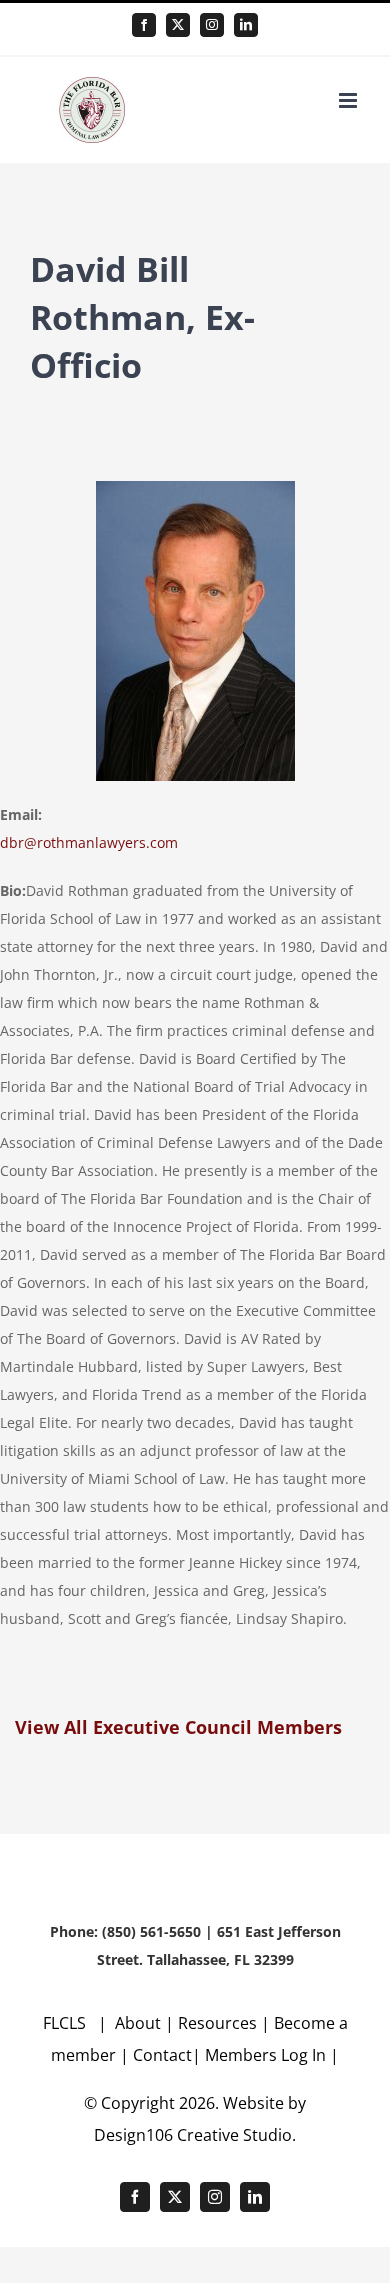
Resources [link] (217, 2023)
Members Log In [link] (265, 2055)
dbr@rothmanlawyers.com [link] (89, 842)
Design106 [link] (133, 2135)
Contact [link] (162, 2055)
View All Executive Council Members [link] (178, 1727)
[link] (144, 25)
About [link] (140, 2023)
